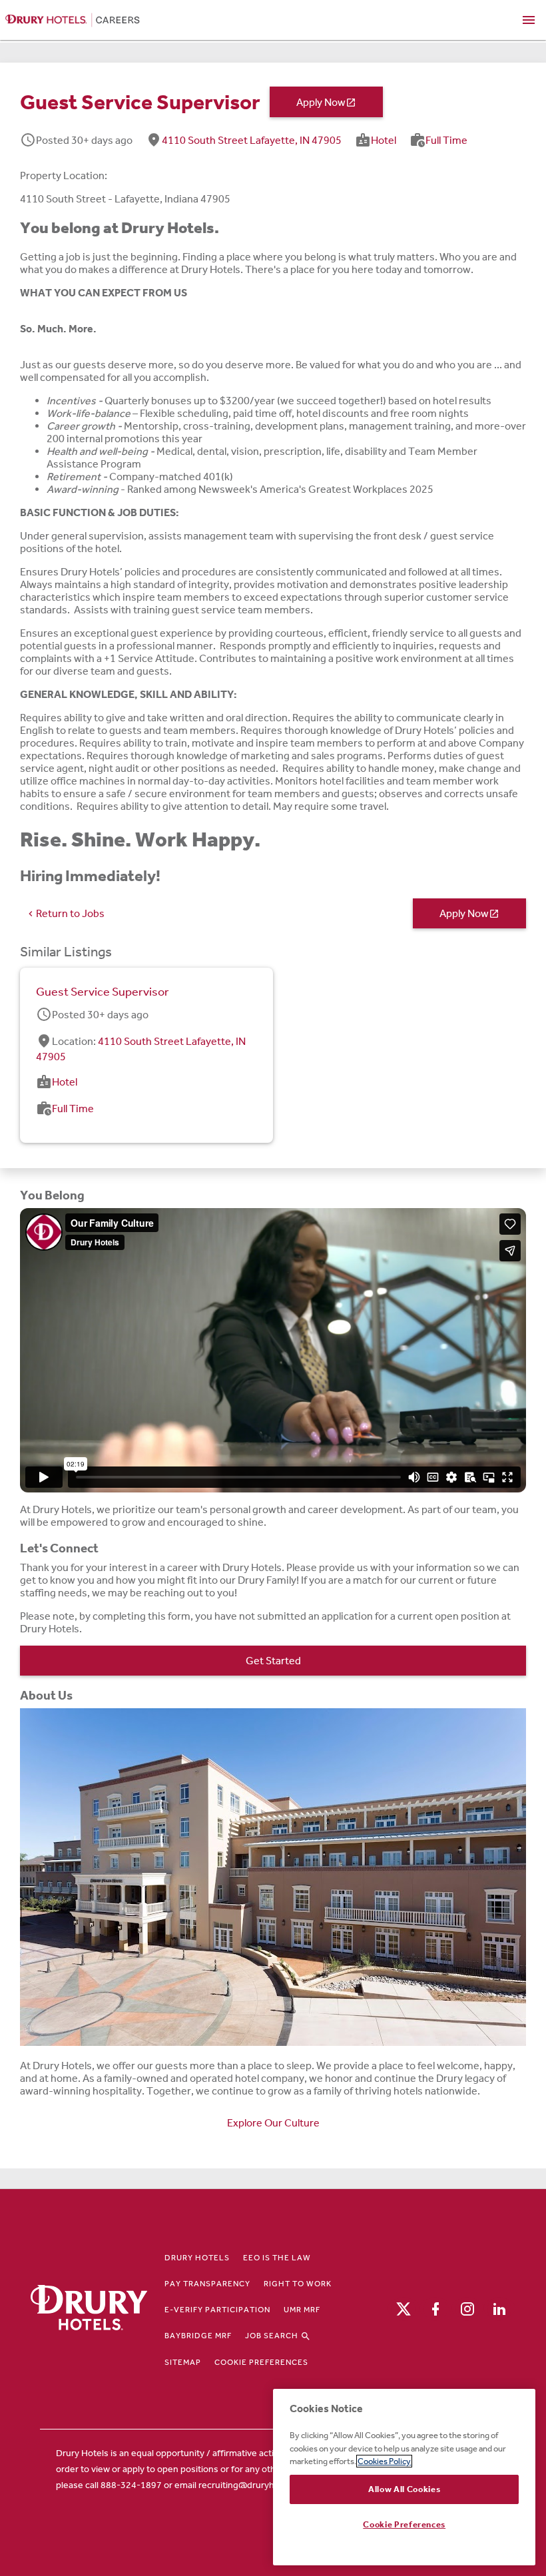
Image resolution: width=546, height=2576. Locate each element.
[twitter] (404, 2308)
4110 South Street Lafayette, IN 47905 (252, 140)
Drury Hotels (197, 2258)
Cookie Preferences (261, 2362)
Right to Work (298, 2284)
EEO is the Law (277, 2258)
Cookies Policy (384, 2461)
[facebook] (435, 2308)
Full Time (446, 140)
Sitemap (183, 2362)
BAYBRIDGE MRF (198, 2336)
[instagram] (467, 2308)
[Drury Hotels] (89, 2309)
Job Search (273, 2336)
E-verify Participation (217, 2310)
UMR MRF (302, 2310)
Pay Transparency (207, 2284)
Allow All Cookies (404, 2489)
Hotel (384, 140)
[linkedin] (499, 2308)
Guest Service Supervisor (103, 992)
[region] (404, 2477)
